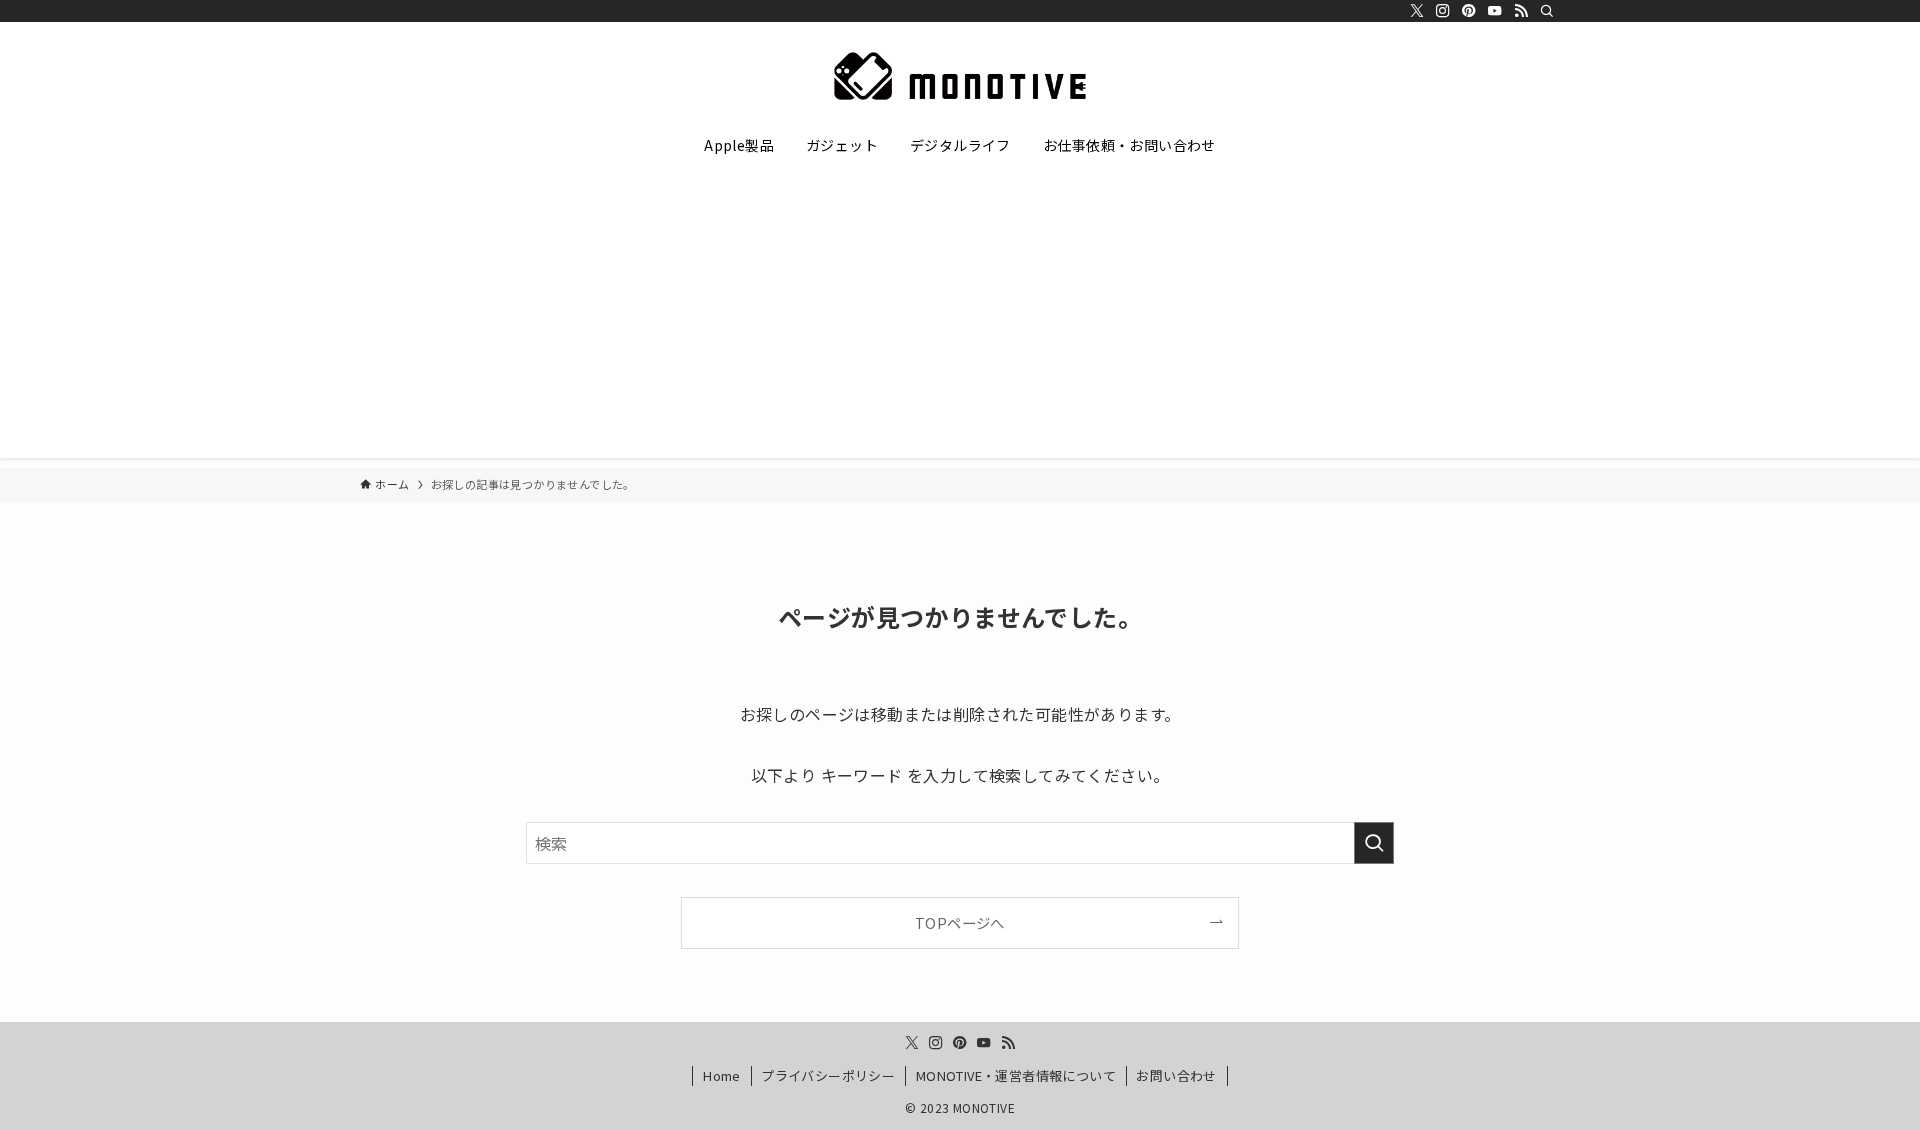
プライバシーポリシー (828, 1075)
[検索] (1547, 11)
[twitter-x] (1417, 11)
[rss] (1521, 11)
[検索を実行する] (1374, 843)
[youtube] (1495, 11)
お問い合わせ (1176, 1075)
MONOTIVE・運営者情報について (1016, 1075)
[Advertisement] (960, 318)
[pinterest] (1469, 11)
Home (722, 1075)
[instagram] (1443, 11)
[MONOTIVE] (960, 76)
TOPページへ (960, 922)
